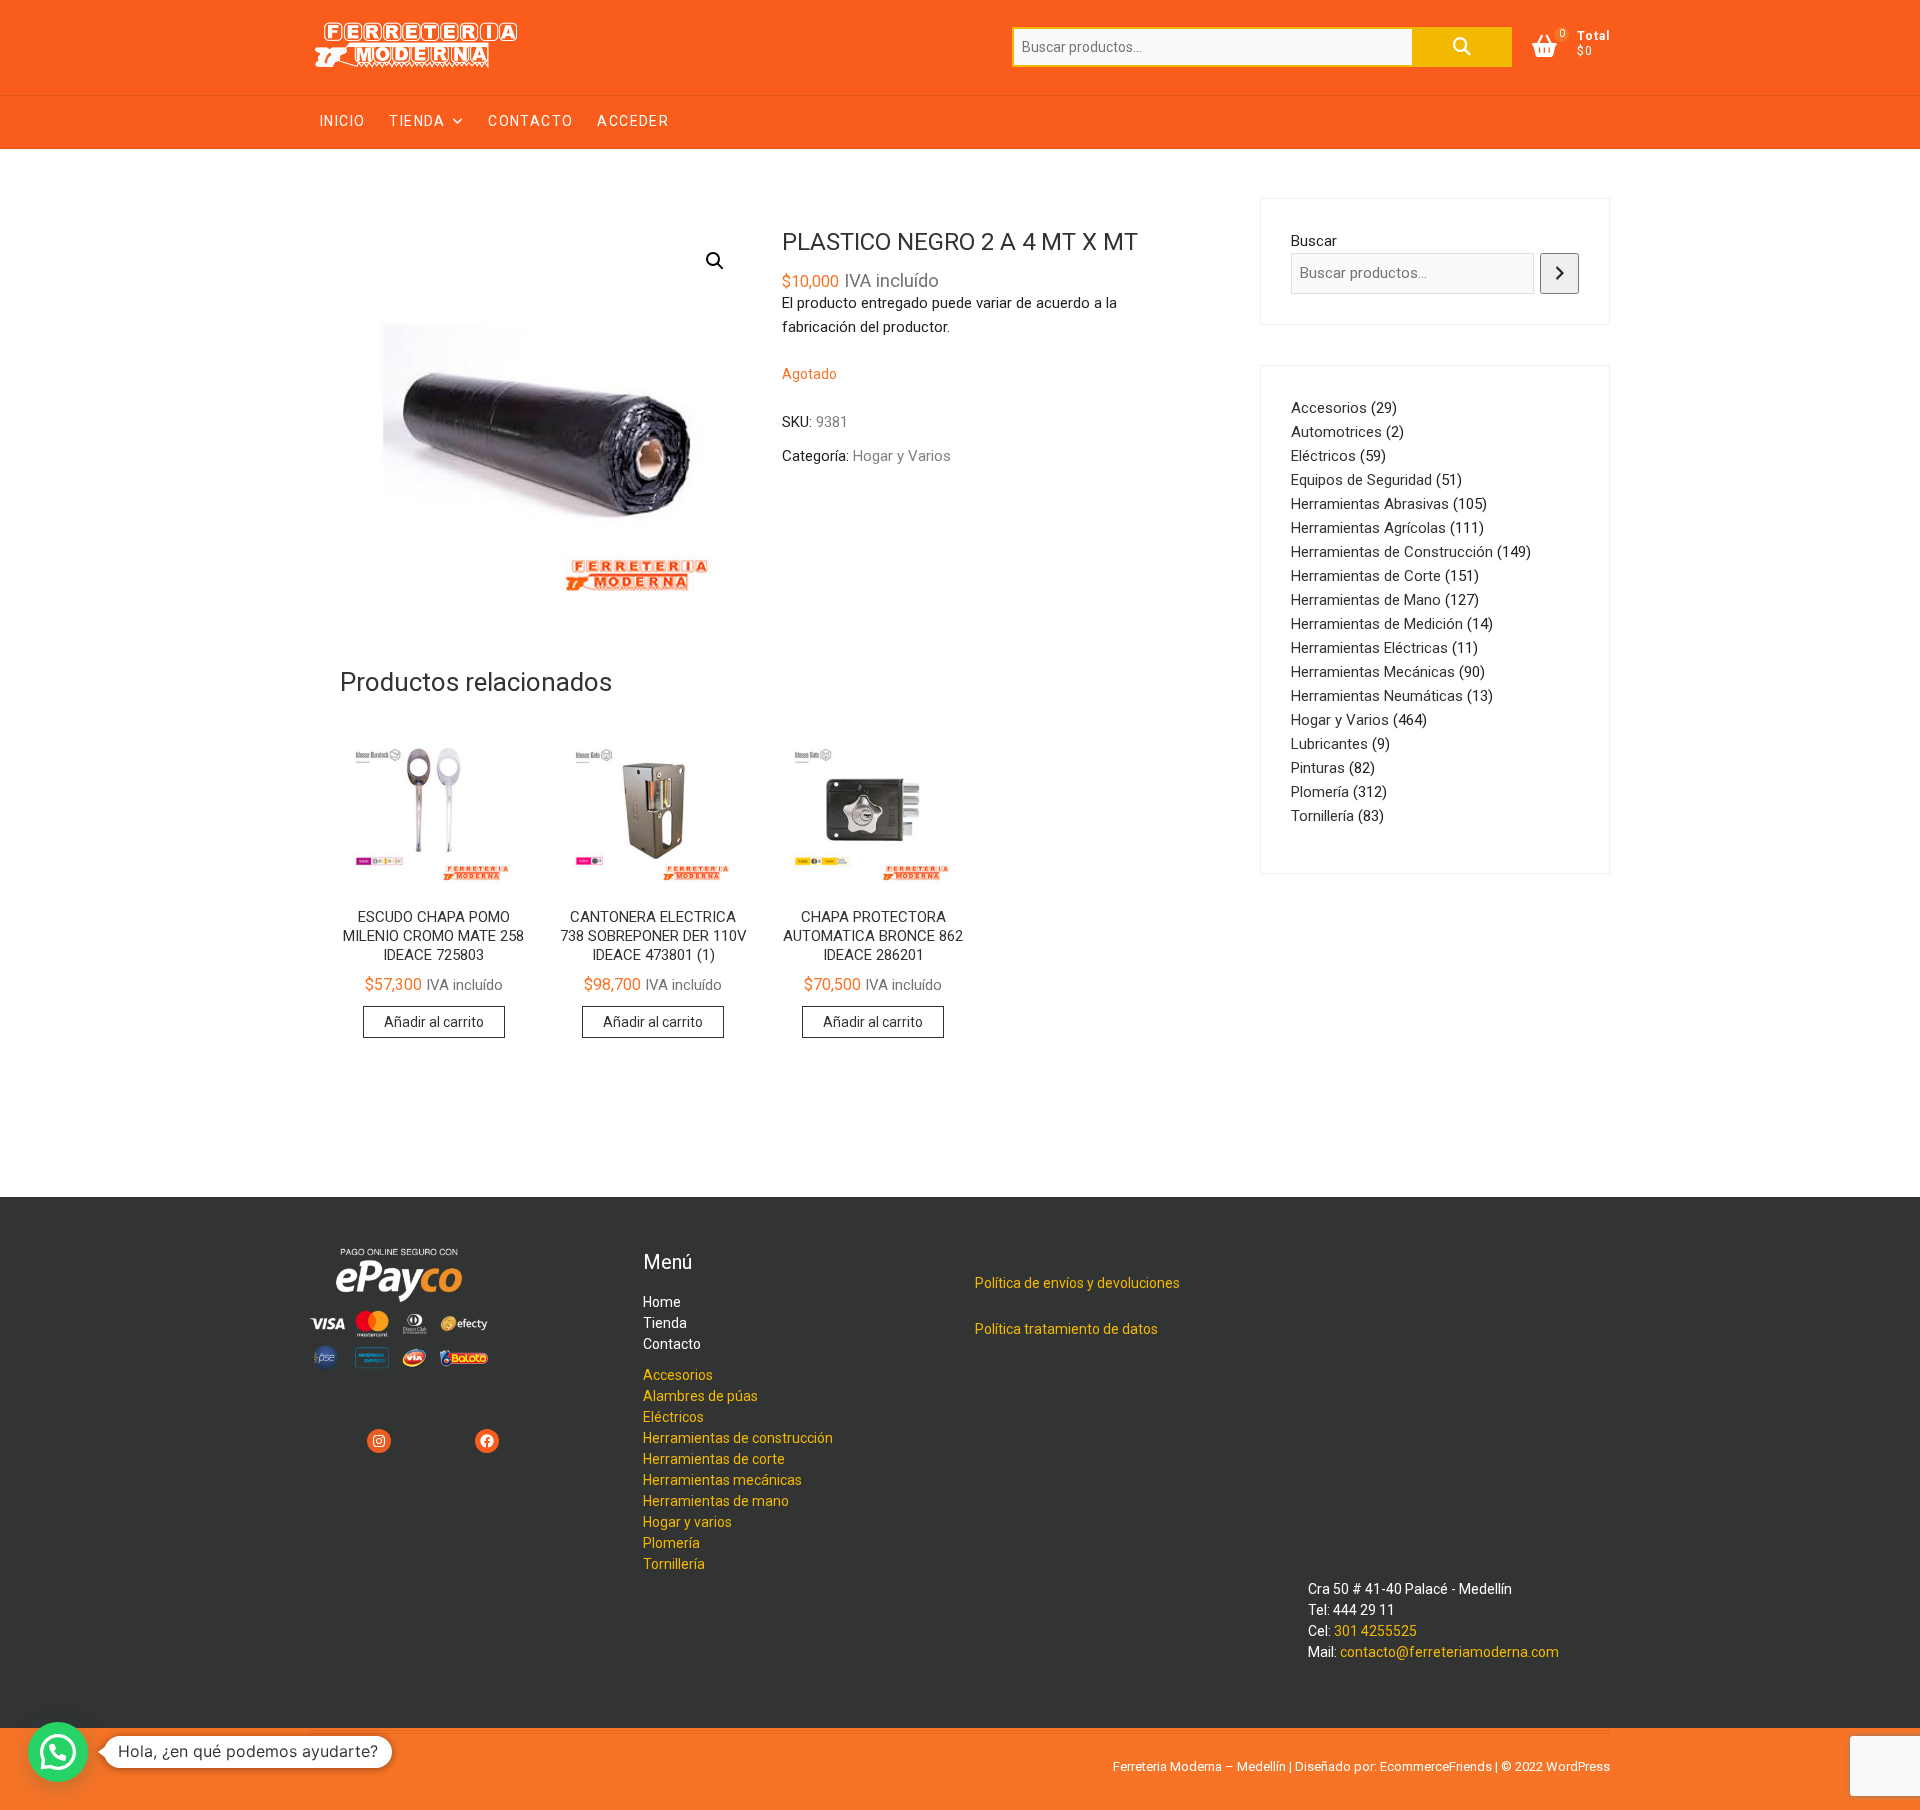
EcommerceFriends (1436, 1766)
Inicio (342, 121)
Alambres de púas (700, 1396)
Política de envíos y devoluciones (1077, 1283)
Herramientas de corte (714, 1459)
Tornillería (674, 1564)
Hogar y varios (687, 1522)
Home (662, 1302)
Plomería (671, 1543)
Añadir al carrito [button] (434, 1022)
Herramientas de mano (716, 1501)
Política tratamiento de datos (1066, 1329)
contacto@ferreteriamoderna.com (1449, 1652)
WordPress (1578, 1766)
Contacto (530, 121)
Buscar (1462, 47)
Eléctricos (673, 1417)
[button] (715, 261)
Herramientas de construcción (738, 1438)
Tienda (417, 121)
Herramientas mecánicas (722, 1480)
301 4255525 (1375, 1631)
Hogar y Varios (902, 456)
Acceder (633, 121)
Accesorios (678, 1375)
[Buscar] (1559, 273)
